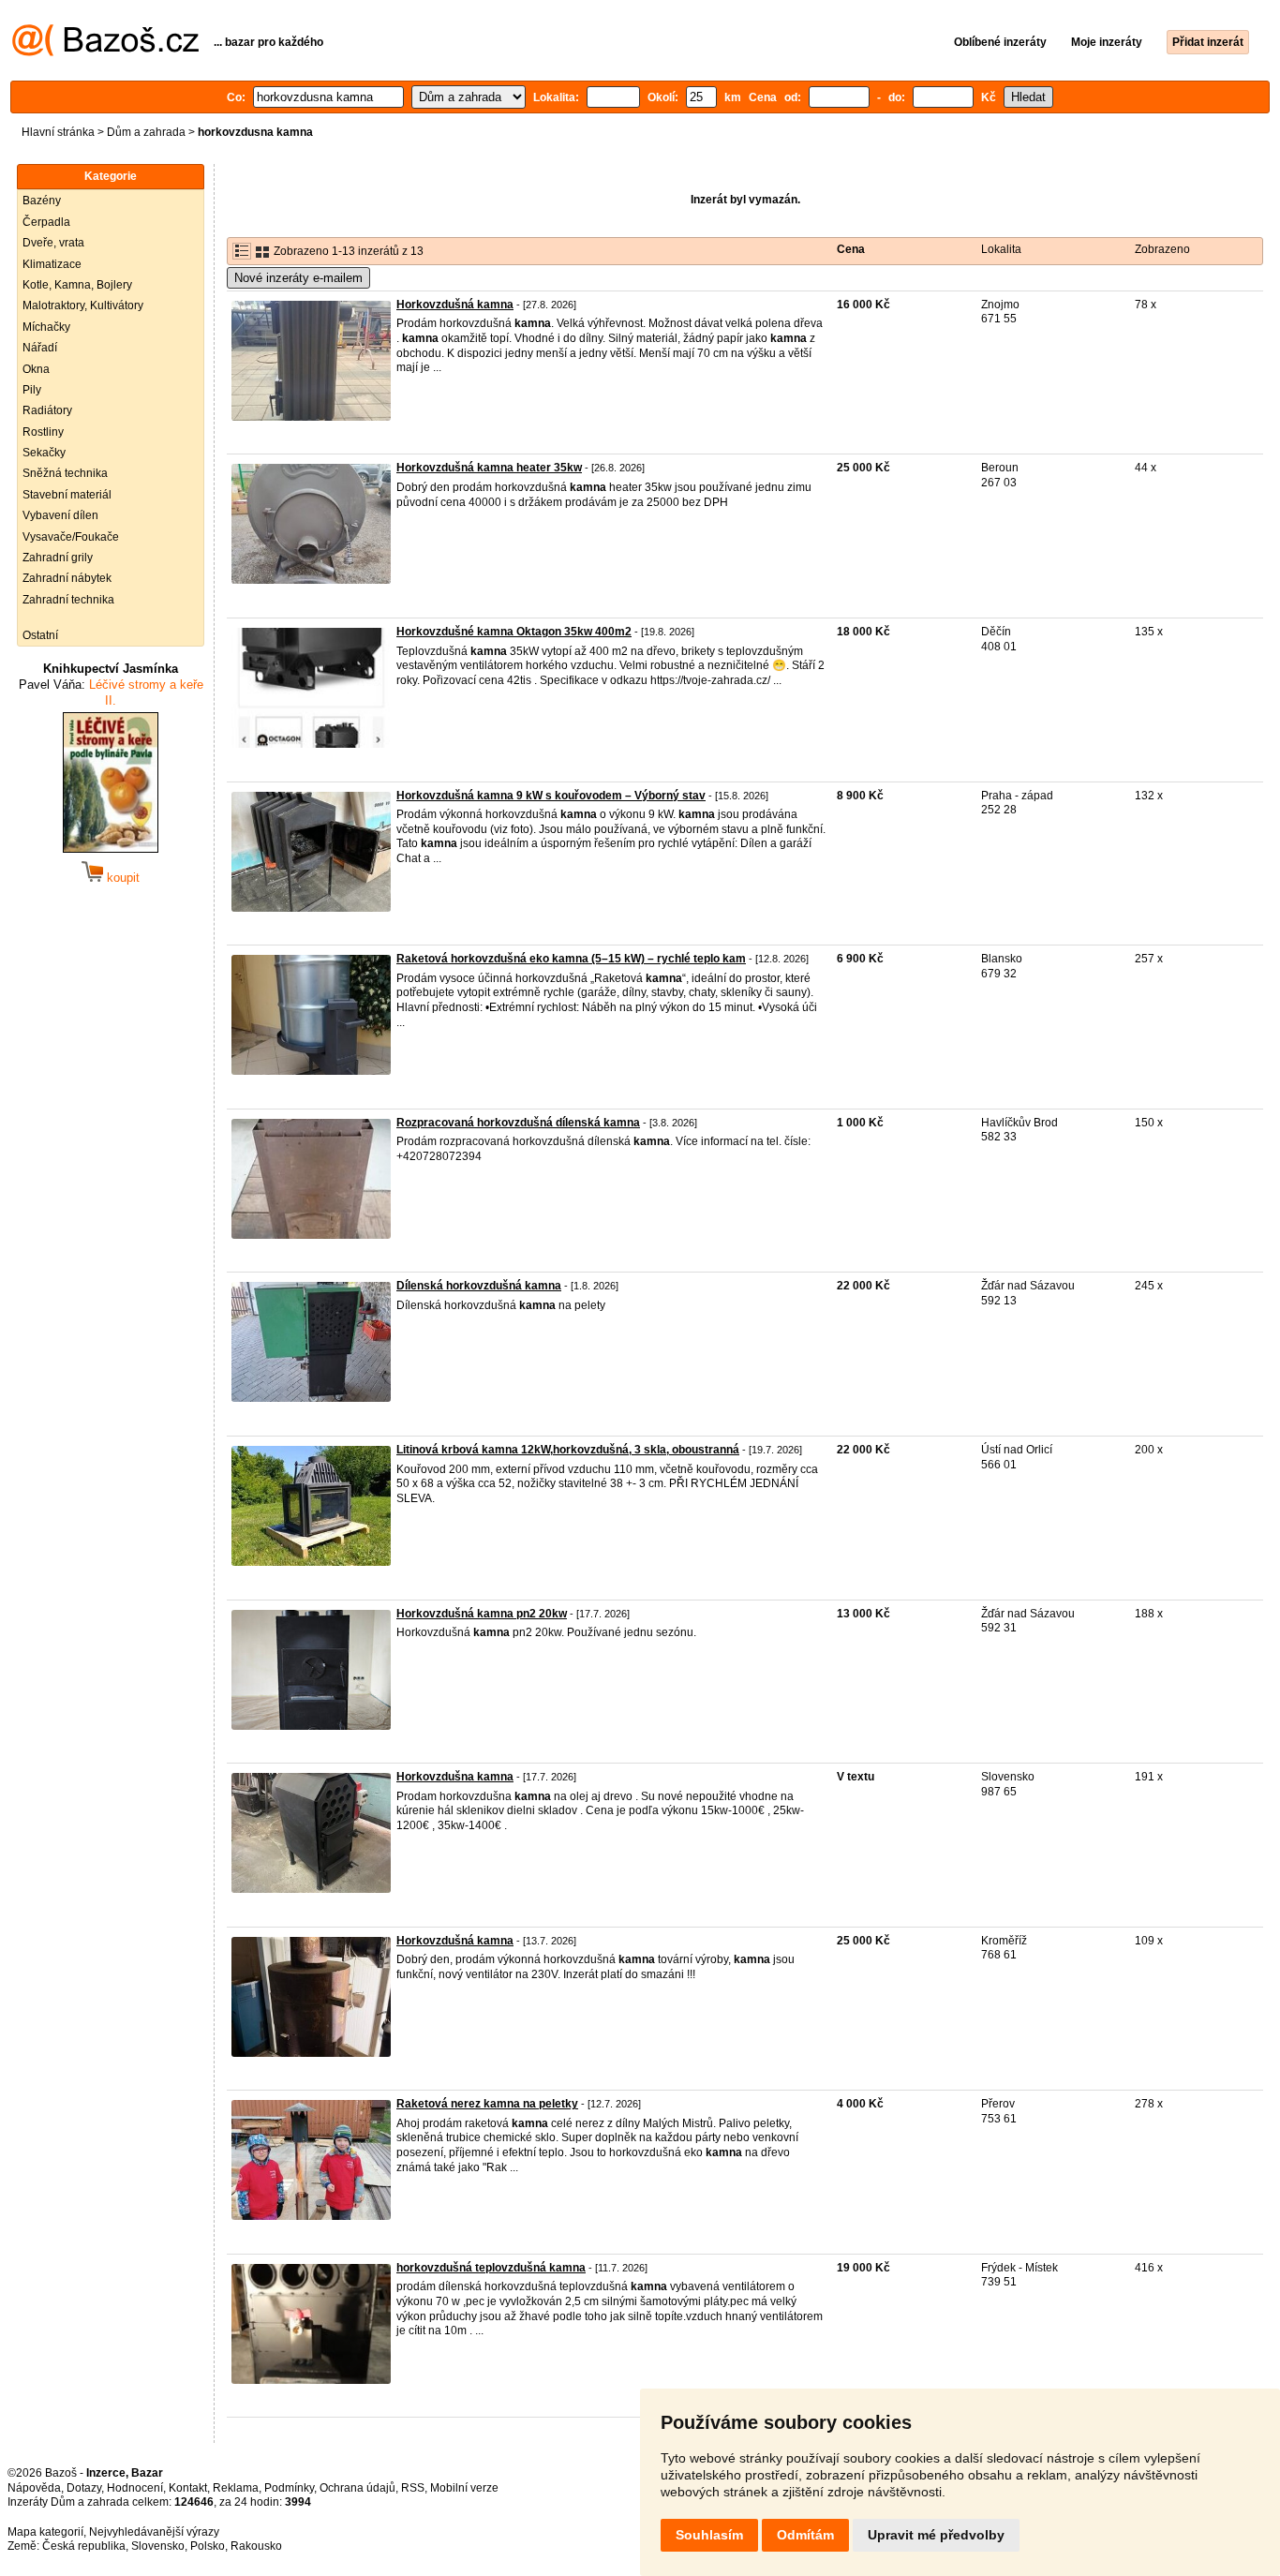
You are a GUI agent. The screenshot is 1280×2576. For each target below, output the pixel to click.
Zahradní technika (68, 600)
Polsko (208, 2546)
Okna (36, 369)
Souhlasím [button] (709, 2535)
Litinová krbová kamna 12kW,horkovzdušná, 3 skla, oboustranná (568, 1450)
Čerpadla (46, 222)
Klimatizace (52, 264)
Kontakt (188, 2488)
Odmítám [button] (805, 2535)
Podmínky (289, 2488)
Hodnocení (135, 2488)
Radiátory (47, 410)
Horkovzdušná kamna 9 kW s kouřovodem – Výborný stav (551, 796)
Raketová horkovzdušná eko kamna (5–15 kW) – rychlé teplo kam (571, 959)
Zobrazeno (1162, 249)
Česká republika (84, 2546)
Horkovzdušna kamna (455, 1777)
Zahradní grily (58, 558)
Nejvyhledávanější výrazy (154, 2532)
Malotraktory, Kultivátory (83, 305)
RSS (413, 2488)
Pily (32, 390)
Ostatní (40, 635)
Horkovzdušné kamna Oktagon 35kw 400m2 (514, 632)
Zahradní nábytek (67, 578)
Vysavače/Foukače (71, 537)
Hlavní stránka (58, 132)
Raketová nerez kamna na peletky (487, 2104)
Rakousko (256, 2546)
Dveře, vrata (53, 243)
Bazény (42, 201)
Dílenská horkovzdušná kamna (479, 1286)
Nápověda (34, 2488)
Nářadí (40, 348)
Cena (851, 249)
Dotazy (84, 2488)
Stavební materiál (67, 495)
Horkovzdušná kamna (455, 305)
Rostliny (43, 432)
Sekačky (44, 453)
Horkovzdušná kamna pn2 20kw (482, 1614)
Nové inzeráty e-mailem (298, 278)
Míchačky (46, 327)
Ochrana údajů (357, 2488)
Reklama (236, 2488)
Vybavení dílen (60, 515)
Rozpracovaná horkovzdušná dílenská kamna (518, 1123)
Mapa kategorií (45, 2532)
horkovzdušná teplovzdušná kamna (491, 2268)
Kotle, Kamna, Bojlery (77, 285)
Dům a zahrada (146, 132)
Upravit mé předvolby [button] (936, 2535)
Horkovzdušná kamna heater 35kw (489, 468)
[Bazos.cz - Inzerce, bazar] (105, 52)
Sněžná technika (65, 473)
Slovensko (158, 2546)
